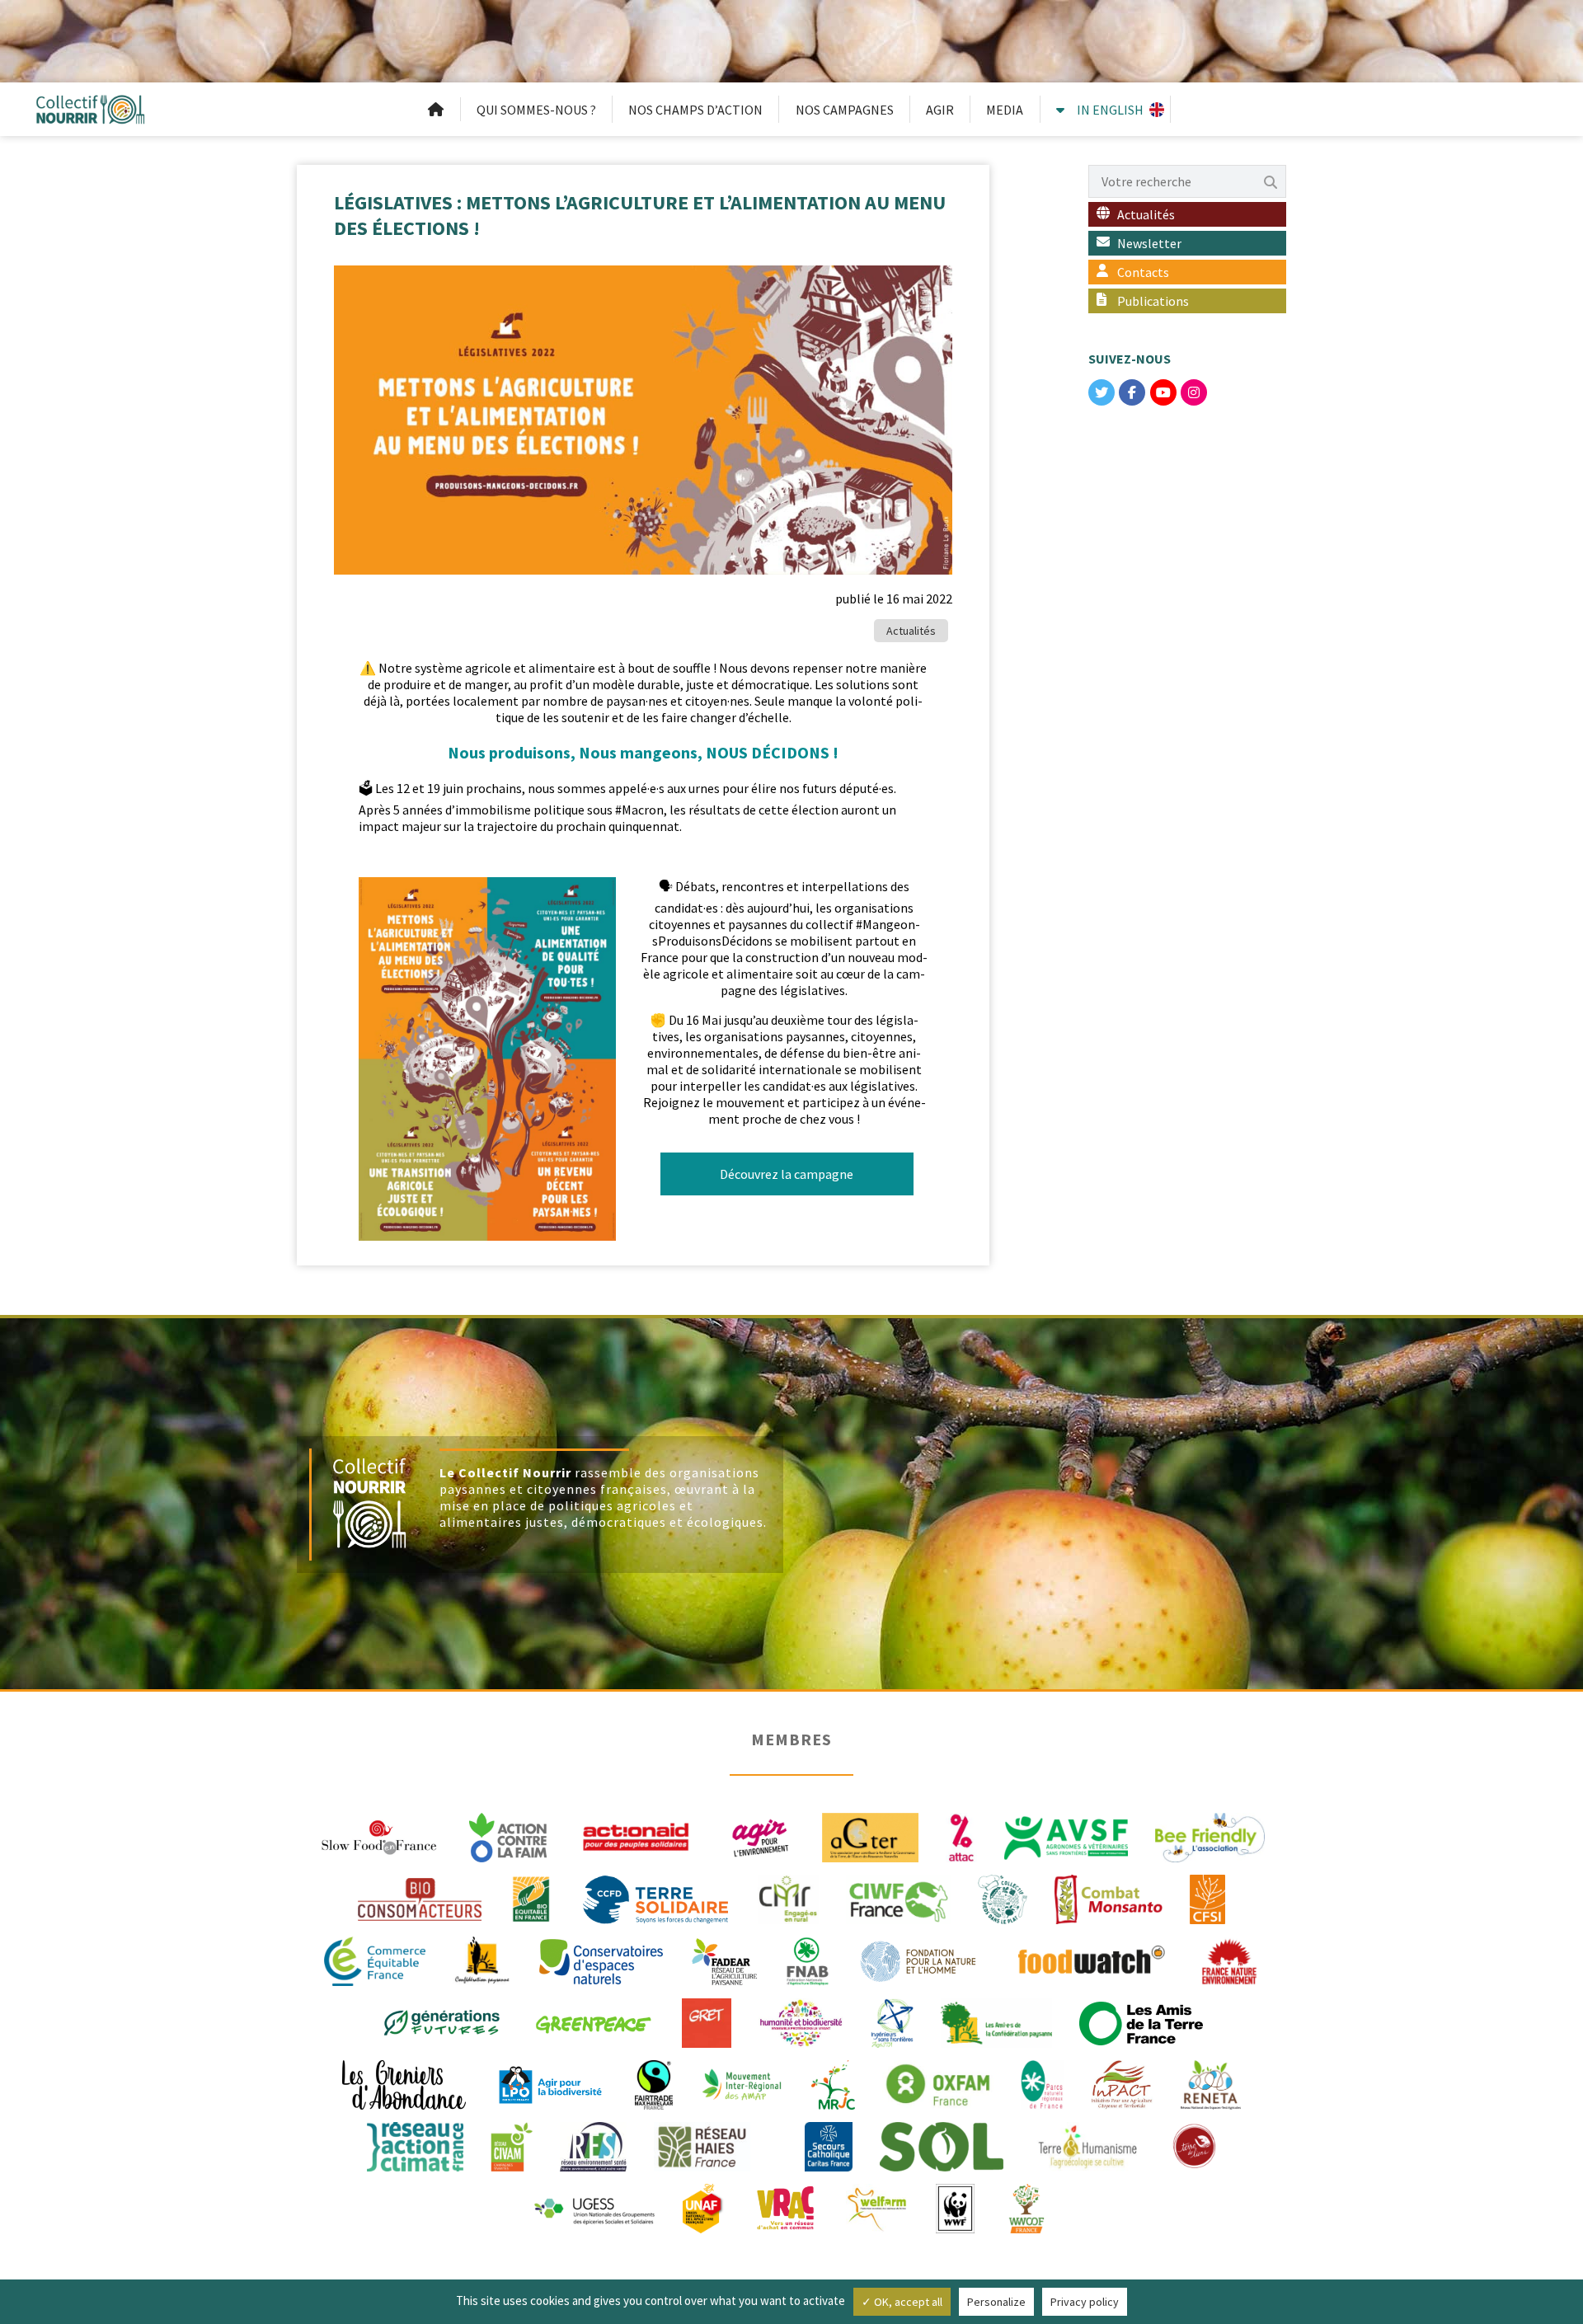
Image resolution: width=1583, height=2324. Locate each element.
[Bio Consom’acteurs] (420, 1898)
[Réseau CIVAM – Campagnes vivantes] (512, 2145)
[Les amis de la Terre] (1141, 2021)
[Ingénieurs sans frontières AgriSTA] (892, 2021)
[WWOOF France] (1026, 2207)
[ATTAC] (961, 1836)
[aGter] (871, 1836)
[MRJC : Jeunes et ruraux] (833, 2083)
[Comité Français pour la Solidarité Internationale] (1207, 1898)
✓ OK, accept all (902, 2302)
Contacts (1143, 272)
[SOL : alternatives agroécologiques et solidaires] (942, 2145)
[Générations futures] (442, 2021)
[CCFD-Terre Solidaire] (655, 1898)
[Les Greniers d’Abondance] (404, 2083)
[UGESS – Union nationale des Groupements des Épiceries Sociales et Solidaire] (594, 2207)
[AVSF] (1066, 1836)
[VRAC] (785, 2207)
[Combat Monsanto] (1109, 1898)
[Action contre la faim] (508, 1836)
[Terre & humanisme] (1087, 2145)
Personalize (996, 2302)
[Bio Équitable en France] (531, 1898)
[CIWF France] (898, 1898)
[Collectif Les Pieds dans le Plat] (1003, 1898)
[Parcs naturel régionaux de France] (1042, 2083)
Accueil (436, 110)
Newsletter (1149, 243)
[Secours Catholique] (829, 2145)
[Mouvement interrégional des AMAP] (742, 2083)
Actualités (911, 631)
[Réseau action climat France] (415, 2145)
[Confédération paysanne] (483, 1960)
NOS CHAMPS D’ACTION (695, 110)
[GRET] (707, 2021)
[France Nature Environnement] (1229, 1960)
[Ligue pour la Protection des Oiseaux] (550, 2083)
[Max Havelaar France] (654, 2083)
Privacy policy (1085, 2302)
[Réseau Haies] (702, 2145)
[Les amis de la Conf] (996, 2021)
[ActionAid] (636, 1836)
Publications (1153, 301)
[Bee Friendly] (1210, 1836)
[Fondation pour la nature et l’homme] (918, 1960)
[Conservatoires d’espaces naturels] (601, 1960)
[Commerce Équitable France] (375, 1960)
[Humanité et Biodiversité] (801, 2021)
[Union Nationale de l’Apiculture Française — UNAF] (704, 2207)
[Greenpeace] (593, 2021)
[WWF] (955, 2207)
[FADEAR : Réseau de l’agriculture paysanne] (724, 1960)
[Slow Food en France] (380, 1836)
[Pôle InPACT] (1122, 2083)
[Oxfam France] (938, 2083)
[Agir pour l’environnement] (759, 1836)
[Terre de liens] (1194, 2145)
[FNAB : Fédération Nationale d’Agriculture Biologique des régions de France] (808, 1960)
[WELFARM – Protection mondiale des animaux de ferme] (877, 2207)
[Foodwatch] (1090, 1960)
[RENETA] (1211, 2083)
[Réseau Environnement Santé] (593, 2145)
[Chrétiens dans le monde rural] (788, 1898)
